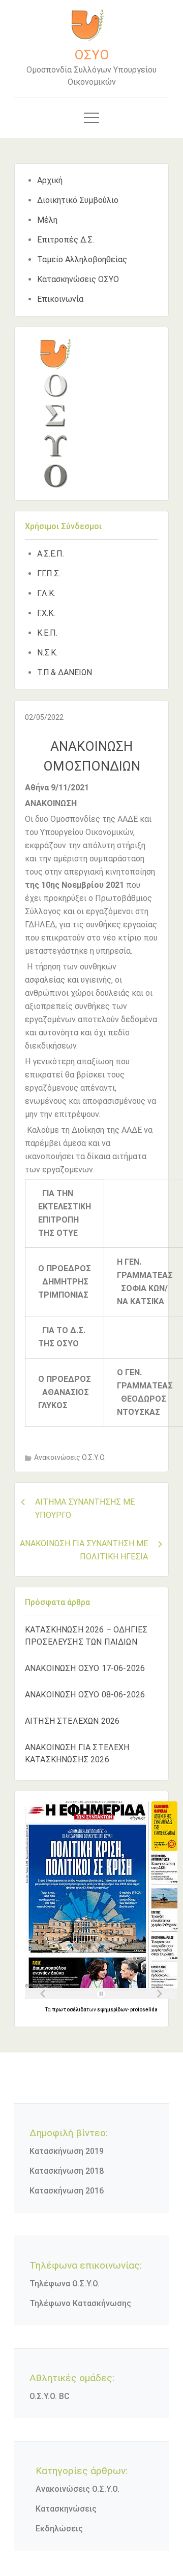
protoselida (144, 2010)
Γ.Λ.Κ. (46, 593)
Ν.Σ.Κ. (47, 653)
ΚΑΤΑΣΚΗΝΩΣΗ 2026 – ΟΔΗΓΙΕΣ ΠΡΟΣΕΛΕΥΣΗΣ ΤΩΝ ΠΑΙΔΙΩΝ (86, 1636)
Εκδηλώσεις (59, 2529)
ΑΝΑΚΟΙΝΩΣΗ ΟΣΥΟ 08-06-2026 (85, 1695)
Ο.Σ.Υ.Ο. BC (50, 2396)
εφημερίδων (112, 2010)
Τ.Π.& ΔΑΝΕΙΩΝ (65, 672)
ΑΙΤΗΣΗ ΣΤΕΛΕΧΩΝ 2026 (72, 1721)
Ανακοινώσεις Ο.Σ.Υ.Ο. (70, 1457)
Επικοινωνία (60, 299)
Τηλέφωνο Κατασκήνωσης (80, 2303)
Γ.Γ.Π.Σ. (49, 573)
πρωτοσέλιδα (69, 2010)
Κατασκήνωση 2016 (67, 2191)
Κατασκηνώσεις (66, 2509)
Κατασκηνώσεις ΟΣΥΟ (78, 279)
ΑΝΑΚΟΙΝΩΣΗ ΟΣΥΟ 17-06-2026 (85, 1668)
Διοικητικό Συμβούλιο (78, 200)
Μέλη (47, 220)
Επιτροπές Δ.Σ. (66, 240)
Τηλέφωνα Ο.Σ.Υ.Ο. (65, 2284)
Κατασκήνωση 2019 (67, 2151)
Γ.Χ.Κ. (46, 613)
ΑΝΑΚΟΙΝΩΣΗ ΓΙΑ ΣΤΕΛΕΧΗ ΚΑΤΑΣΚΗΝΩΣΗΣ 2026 (77, 1753)
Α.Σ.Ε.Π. (51, 554)
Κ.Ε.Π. (47, 633)
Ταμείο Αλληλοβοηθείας (82, 259)
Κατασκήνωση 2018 (67, 2171)
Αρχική (50, 180)
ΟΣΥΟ (92, 55)
